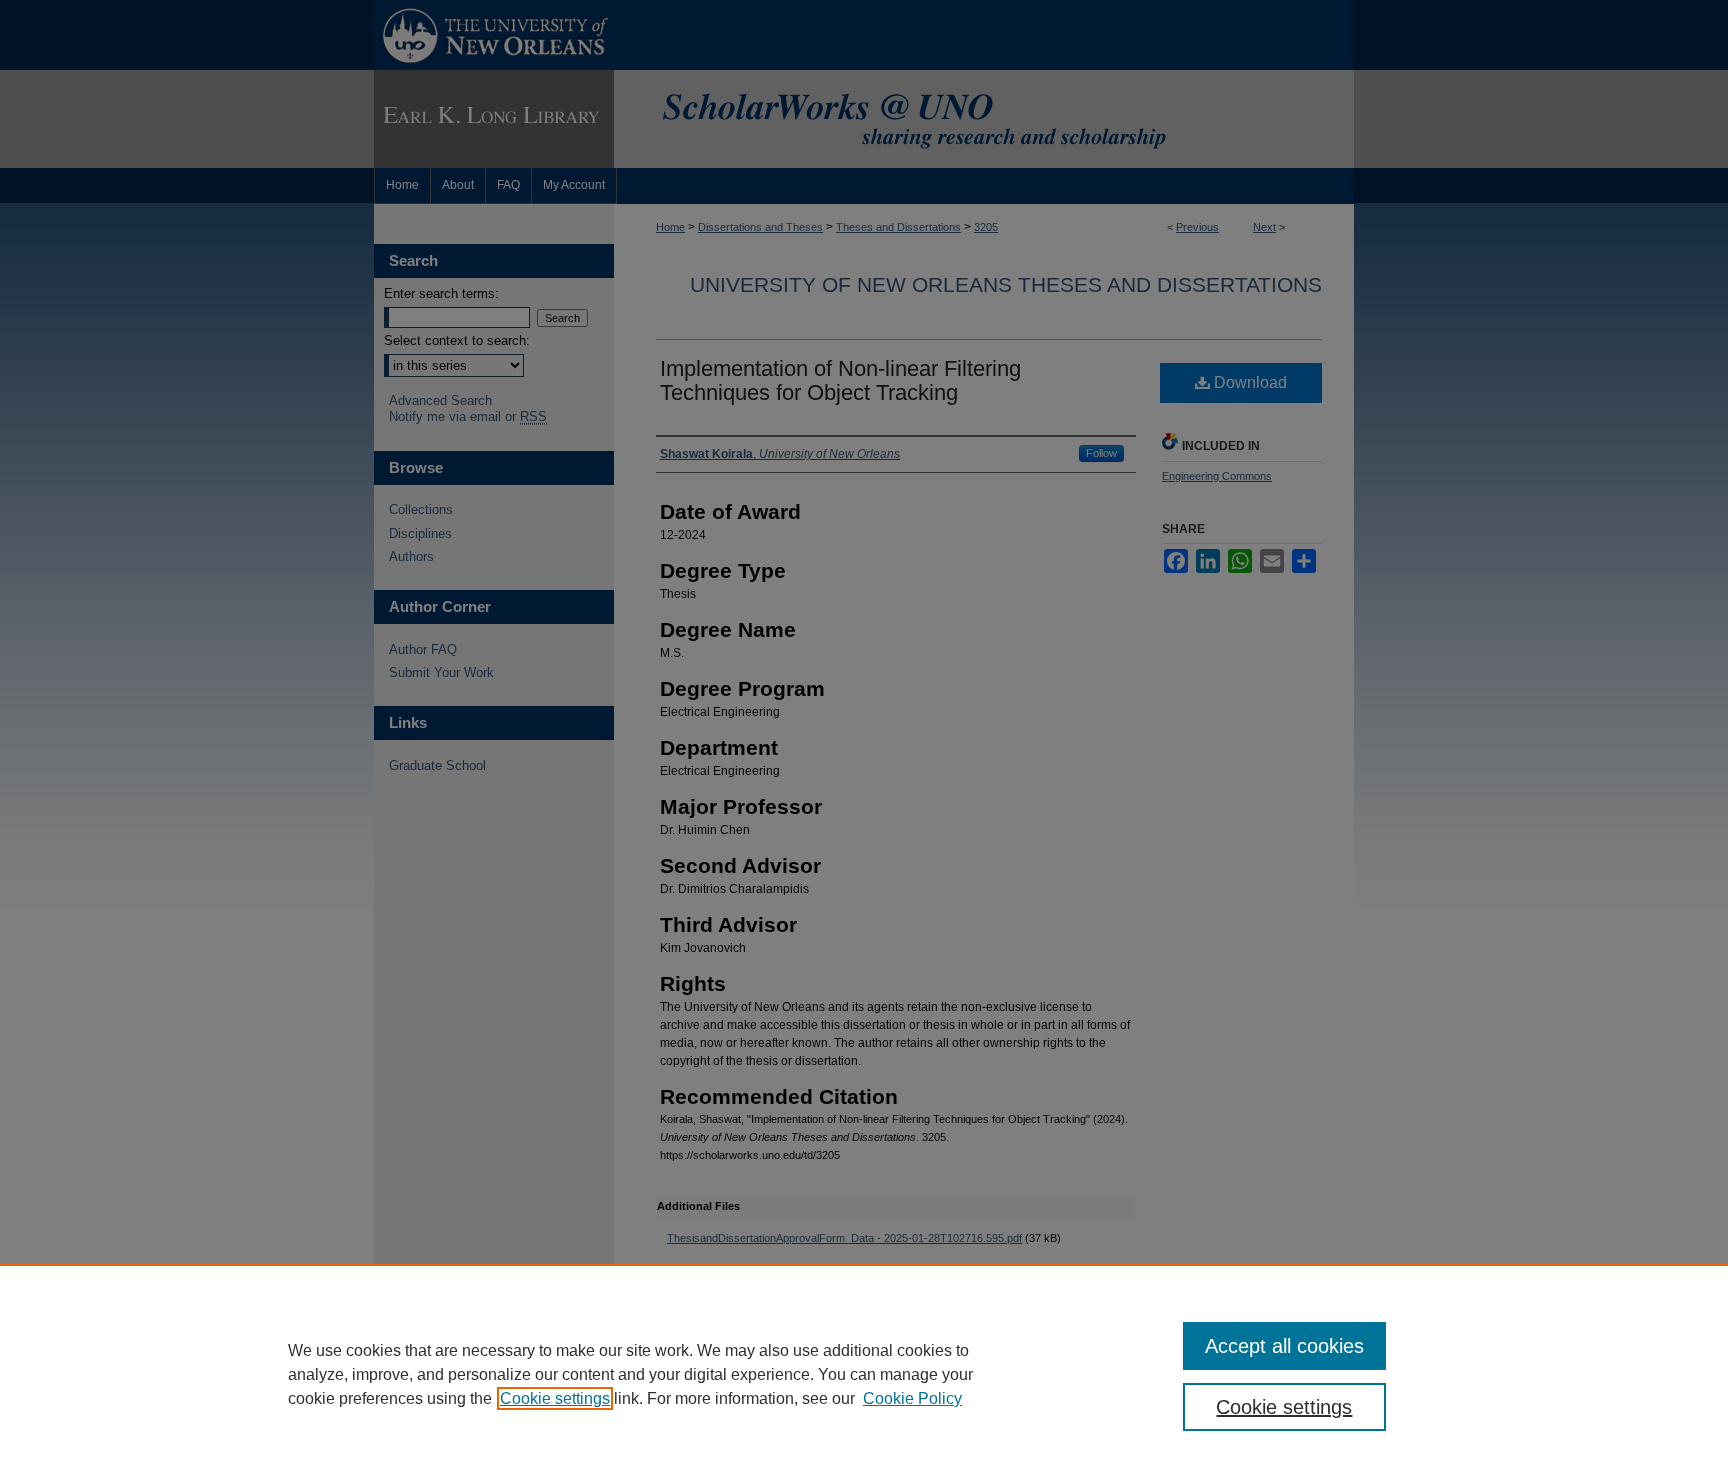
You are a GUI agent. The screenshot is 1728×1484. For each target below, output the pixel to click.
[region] (864, 1374)
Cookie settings (555, 1398)
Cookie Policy (912, 1398)
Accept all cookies (1284, 1346)
